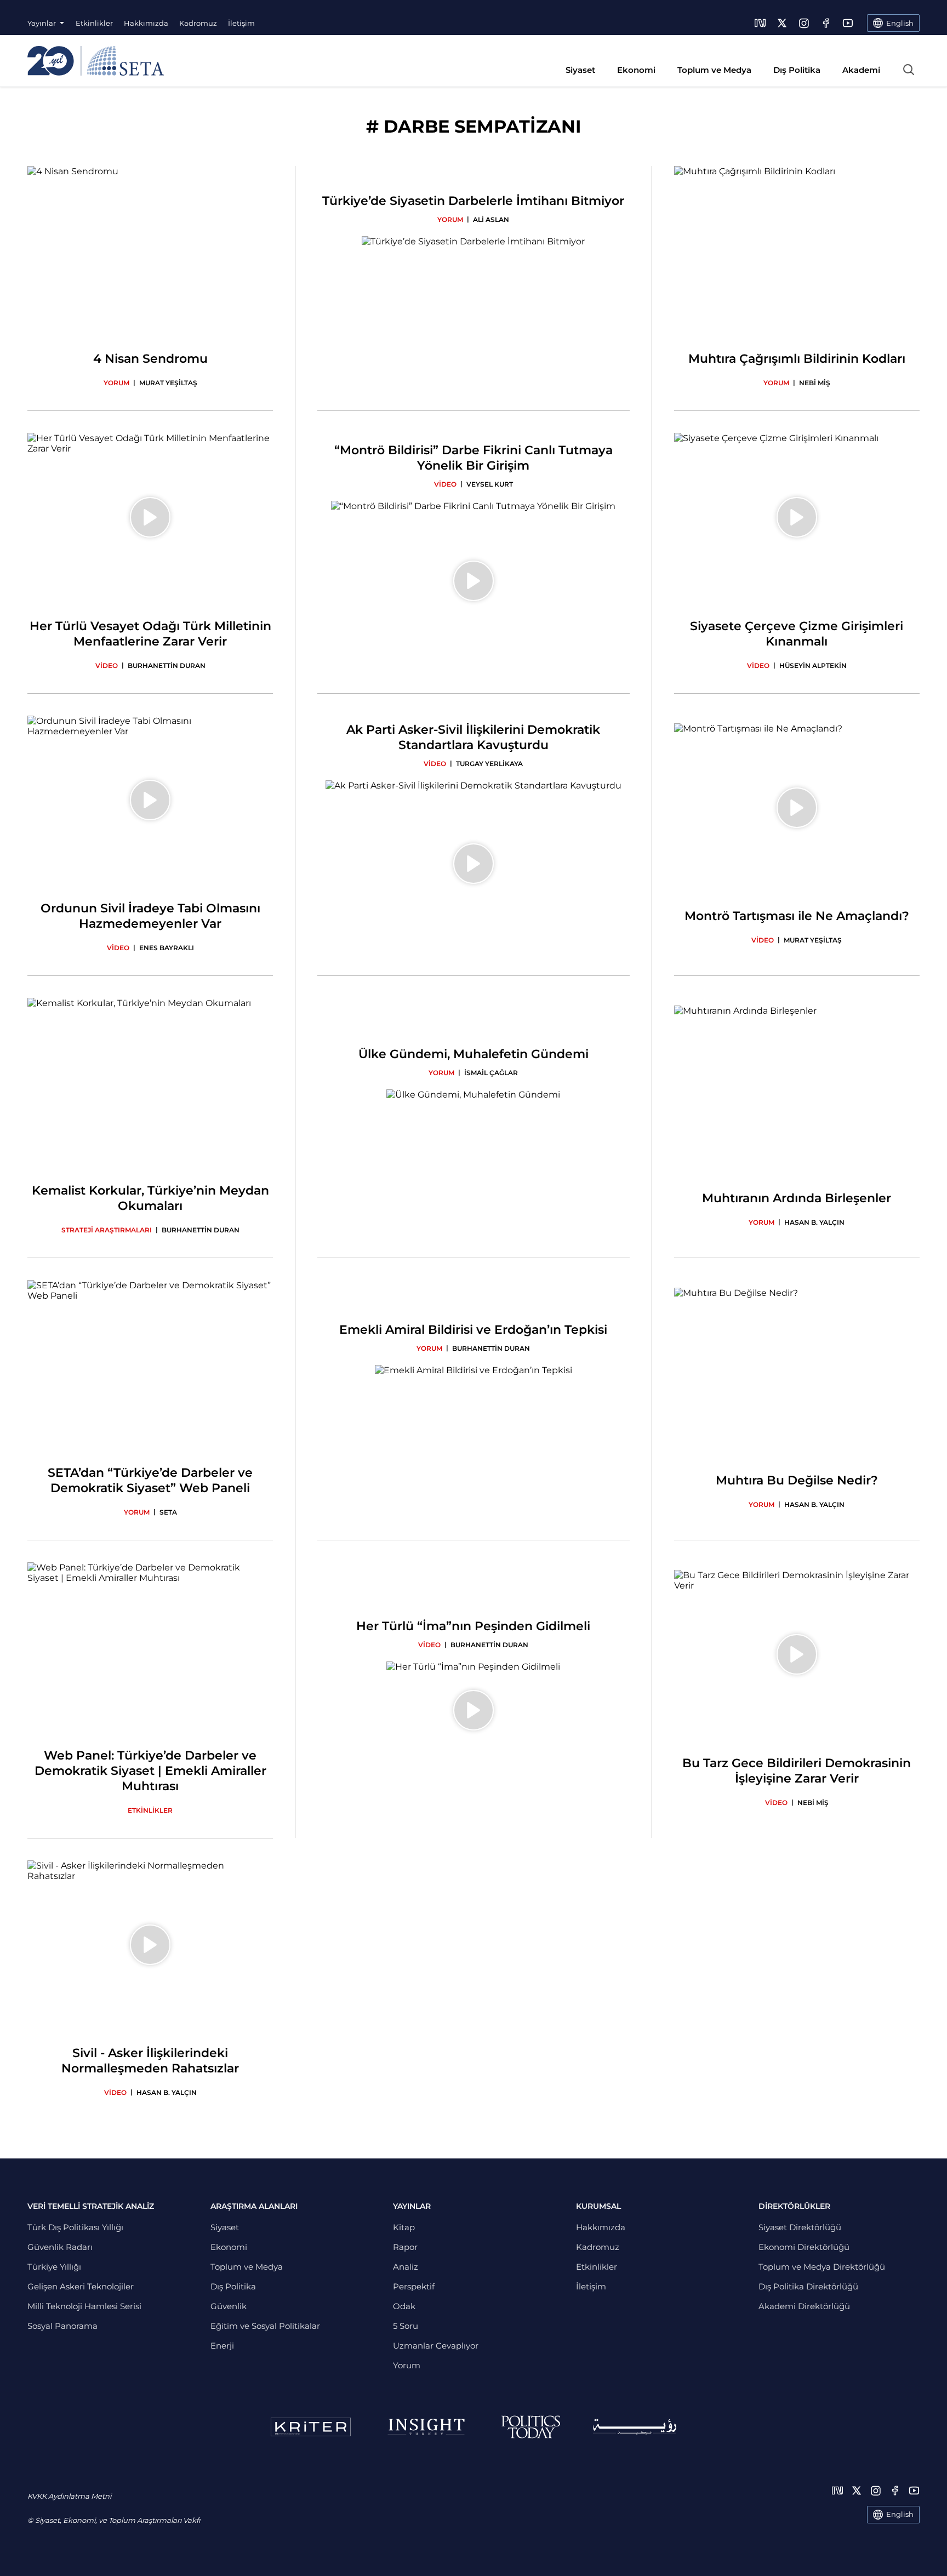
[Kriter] (311, 2427)
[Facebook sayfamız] (826, 23)
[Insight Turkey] (426, 2427)
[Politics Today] (531, 2427)
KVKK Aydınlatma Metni (69, 2496)
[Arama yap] (909, 70)
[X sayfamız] (782, 23)
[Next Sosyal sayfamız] (760, 23)
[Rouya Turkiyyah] (635, 2427)
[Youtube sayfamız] (848, 23)
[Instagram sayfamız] (804, 23)
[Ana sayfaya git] (96, 61)
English (900, 2514)
